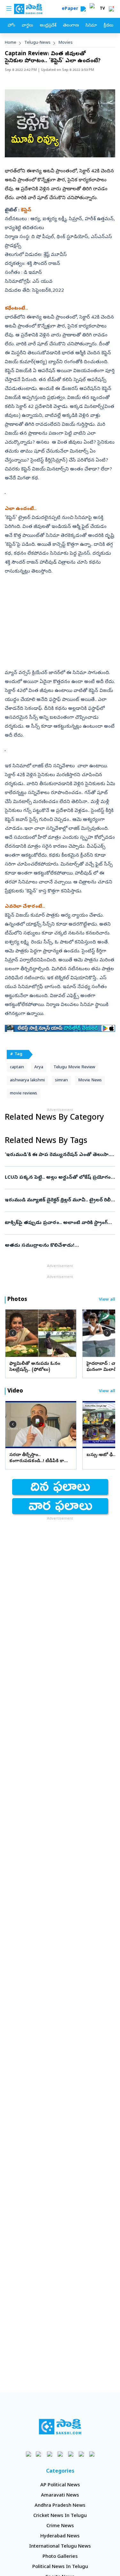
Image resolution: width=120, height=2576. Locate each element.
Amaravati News (60, 2496)
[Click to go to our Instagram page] (60, 2454)
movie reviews (24, 1094)
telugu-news (37, 43)
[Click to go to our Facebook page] (28, 2454)
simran (61, 1081)
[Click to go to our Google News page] (92, 2454)
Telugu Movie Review (74, 1067)
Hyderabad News (60, 2536)
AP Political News (60, 2485)
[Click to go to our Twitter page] (49, 2454)
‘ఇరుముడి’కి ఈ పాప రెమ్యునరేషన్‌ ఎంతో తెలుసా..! (59, 1155)
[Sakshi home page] (60, 2427)
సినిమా (91, 26)
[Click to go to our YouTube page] (71, 2454)
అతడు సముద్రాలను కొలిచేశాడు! (59, 1246)
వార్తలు (27, 26)
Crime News (60, 2526)
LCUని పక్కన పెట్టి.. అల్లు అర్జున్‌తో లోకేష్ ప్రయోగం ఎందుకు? (60, 1178)
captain (17, 1067)
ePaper (71, 9)
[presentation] (13, 1333)
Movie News (90, 1081)
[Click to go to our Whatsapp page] (39, 2454)
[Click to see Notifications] (111, 9)
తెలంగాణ (71, 26)
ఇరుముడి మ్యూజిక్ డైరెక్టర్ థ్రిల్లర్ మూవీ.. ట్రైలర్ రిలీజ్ (60, 1200)
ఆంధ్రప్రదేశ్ (48, 26)
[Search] (83, 9)
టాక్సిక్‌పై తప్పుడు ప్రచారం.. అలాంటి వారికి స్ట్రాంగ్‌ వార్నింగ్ (56, 1223)
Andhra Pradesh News (60, 2506)
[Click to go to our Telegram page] (81, 2454)
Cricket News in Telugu (60, 2516)
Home (11, 43)
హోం (11, 26)
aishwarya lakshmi (27, 1081)
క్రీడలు (108, 26)
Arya (39, 1067)
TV (102, 9)
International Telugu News (60, 2547)
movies (66, 43)
